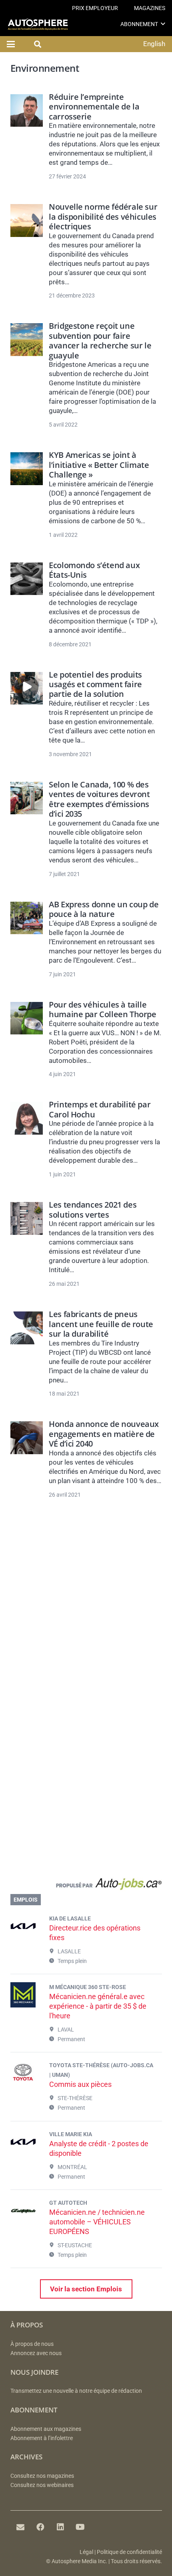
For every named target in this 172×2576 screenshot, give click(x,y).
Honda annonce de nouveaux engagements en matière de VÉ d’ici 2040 (104, 1434)
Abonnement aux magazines (46, 2429)
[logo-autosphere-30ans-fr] (38, 24)
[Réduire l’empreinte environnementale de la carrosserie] (27, 110)
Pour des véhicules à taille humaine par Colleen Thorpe (102, 1009)
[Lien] (86, 1886)
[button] (163, 24)
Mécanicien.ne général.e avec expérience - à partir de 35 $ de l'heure (98, 2006)
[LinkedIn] (60, 2527)
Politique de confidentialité (129, 2552)
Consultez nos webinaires (42, 2485)
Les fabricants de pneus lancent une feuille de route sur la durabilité (101, 1324)
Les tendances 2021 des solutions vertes (93, 1209)
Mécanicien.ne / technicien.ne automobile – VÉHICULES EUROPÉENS (97, 2222)
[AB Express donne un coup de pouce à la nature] (27, 918)
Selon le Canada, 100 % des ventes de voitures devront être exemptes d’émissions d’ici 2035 (99, 799)
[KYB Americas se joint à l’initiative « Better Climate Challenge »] (27, 468)
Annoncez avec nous (36, 2353)
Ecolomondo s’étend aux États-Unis (94, 570)
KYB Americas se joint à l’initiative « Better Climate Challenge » (99, 464)
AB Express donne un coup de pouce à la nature (104, 909)
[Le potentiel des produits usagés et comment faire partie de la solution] (27, 688)
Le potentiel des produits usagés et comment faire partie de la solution (95, 684)
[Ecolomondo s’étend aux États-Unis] (27, 579)
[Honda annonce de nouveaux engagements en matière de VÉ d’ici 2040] (27, 1438)
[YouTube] (80, 2527)
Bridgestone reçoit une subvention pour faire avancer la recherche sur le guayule (100, 340)
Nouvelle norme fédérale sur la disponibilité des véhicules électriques (103, 216)
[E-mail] (20, 2527)
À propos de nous (32, 2344)
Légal (86, 2552)
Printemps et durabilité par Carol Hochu (100, 1109)
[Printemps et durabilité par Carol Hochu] (27, 1118)
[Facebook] (40, 2527)
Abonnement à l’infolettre (42, 2438)
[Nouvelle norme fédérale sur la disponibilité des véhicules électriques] (27, 220)
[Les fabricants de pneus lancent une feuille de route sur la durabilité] (27, 1328)
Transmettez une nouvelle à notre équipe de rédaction (76, 2391)
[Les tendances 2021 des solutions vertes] (27, 1218)
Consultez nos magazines (42, 2476)
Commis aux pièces (80, 2084)
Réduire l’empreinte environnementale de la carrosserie (94, 106)
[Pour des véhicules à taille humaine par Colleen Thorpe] (27, 1018)
